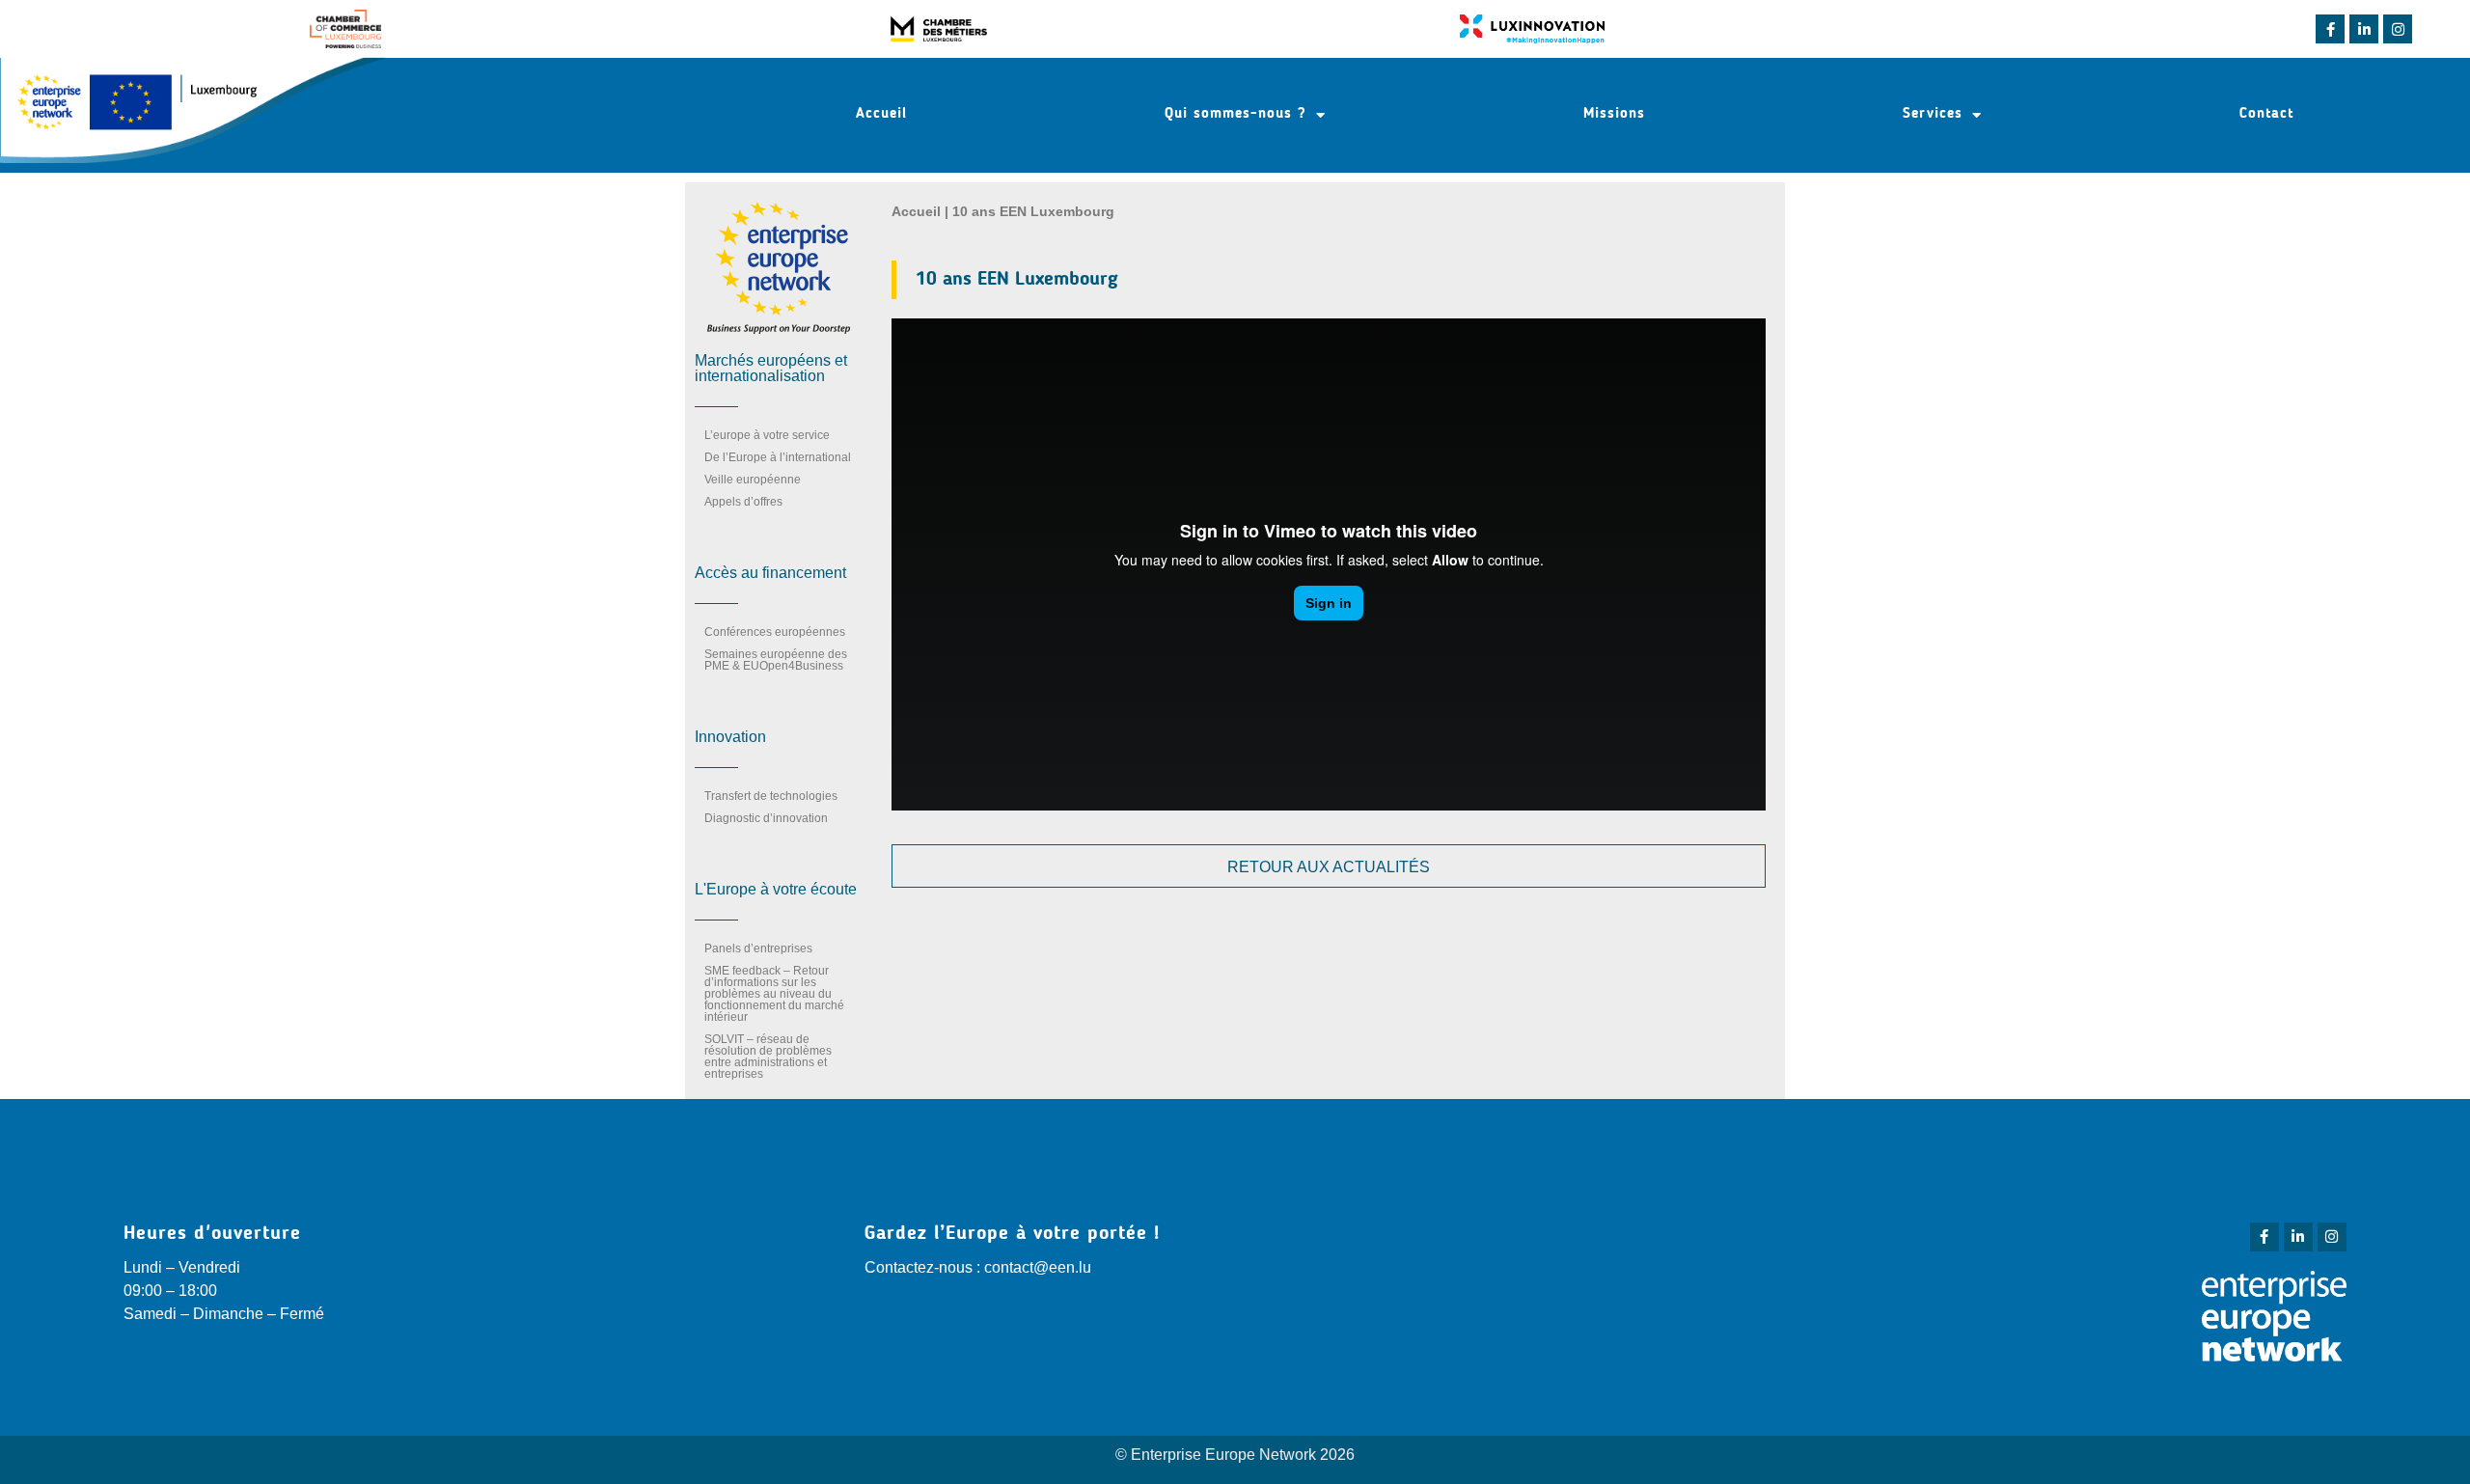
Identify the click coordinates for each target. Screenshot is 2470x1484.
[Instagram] (2398, 29)
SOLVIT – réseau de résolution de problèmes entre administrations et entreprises (768, 1057)
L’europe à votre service (767, 435)
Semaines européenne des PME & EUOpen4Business (776, 660)
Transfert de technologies (771, 796)
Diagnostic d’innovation (766, 818)
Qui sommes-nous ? (1235, 114)
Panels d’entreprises (758, 948)
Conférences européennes (775, 632)
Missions (1614, 114)
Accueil (881, 114)
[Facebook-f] (2330, 29)
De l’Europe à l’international (778, 457)
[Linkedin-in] (2364, 29)
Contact (2266, 114)
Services (1933, 114)
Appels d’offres (743, 502)
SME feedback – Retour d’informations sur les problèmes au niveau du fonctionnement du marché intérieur (774, 994)
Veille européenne (753, 480)
